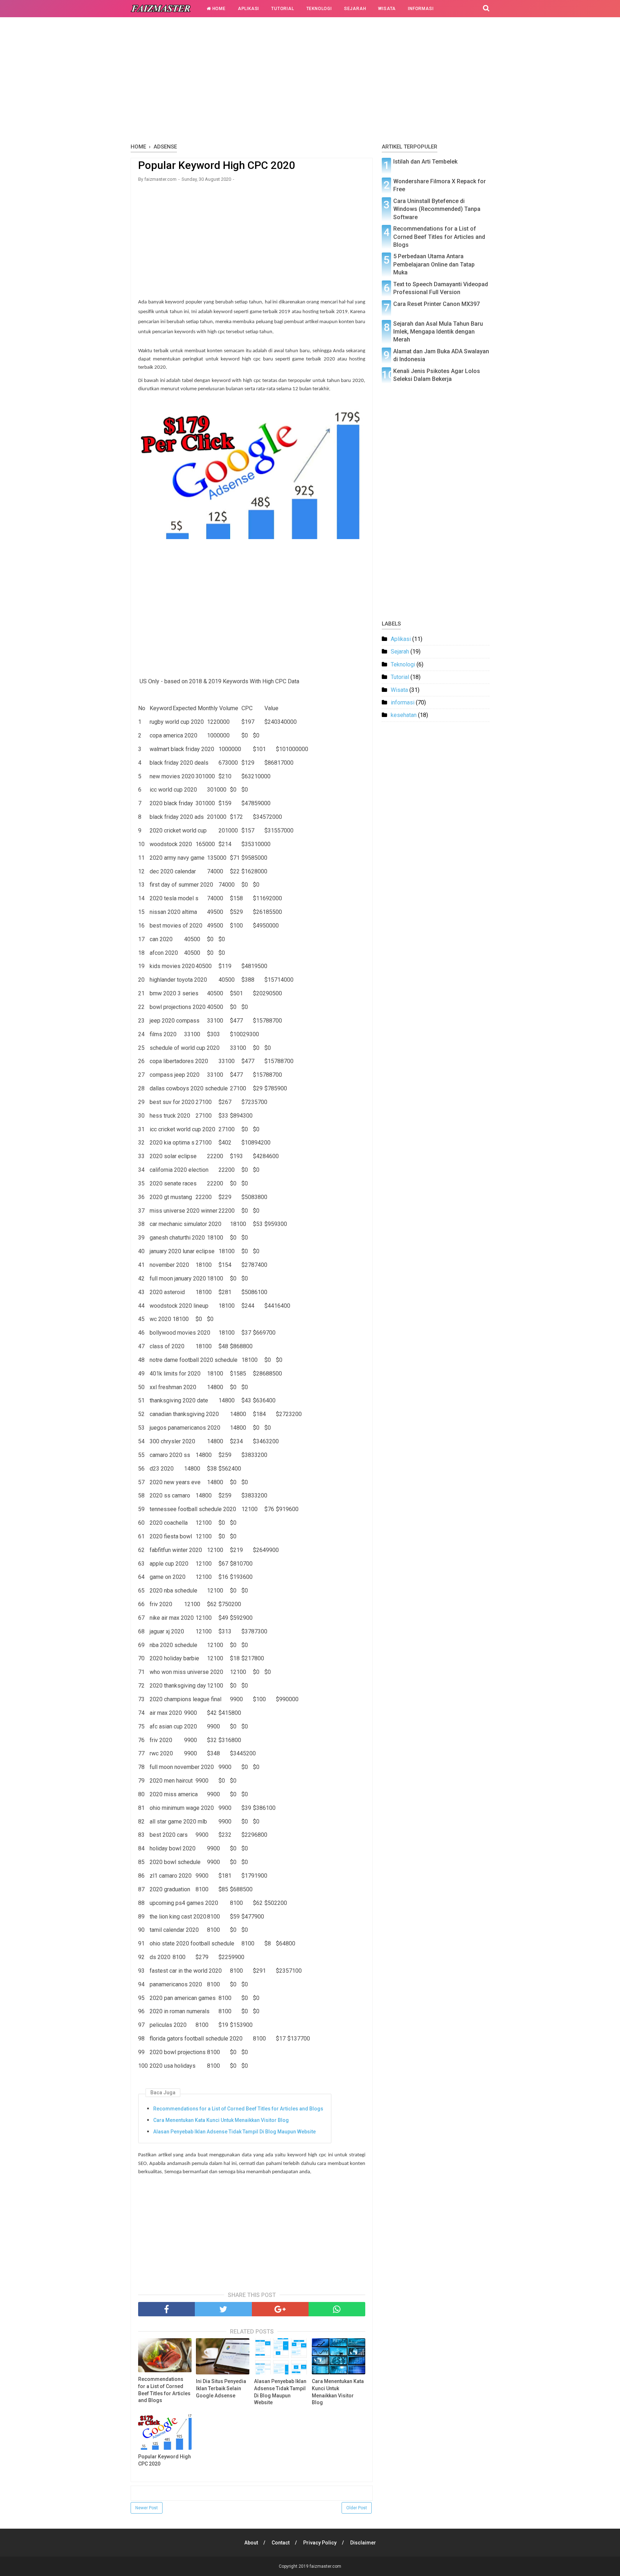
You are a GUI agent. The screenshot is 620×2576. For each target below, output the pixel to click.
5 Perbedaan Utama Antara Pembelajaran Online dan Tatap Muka (434, 264)
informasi (403, 702)
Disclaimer (363, 2543)
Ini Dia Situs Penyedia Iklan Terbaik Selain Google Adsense (221, 2388)
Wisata (387, 9)
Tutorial (283, 9)
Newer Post (147, 2508)
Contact (281, 2543)
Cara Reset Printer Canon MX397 (436, 304)
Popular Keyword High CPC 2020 (165, 2460)
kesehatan (404, 715)
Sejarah (355, 9)
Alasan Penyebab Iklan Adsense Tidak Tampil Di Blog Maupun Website (234, 2132)
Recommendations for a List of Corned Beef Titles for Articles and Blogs (238, 2109)
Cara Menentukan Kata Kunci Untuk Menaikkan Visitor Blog (221, 2120)
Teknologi (319, 9)
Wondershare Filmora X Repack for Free (440, 185)
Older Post (357, 2508)
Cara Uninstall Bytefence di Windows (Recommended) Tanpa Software (437, 209)
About (251, 2543)
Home (218, 9)
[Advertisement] (310, 82)
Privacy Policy (320, 2543)
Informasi (421, 9)
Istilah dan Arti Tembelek (425, 162)
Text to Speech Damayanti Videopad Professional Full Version (441, 288)
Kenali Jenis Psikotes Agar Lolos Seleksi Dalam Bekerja (437, 375)
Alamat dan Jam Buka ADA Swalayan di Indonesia (441, 355)
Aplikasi (248, 9)
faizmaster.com (325, 2566)
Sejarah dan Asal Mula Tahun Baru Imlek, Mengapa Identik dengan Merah (438, 332)
